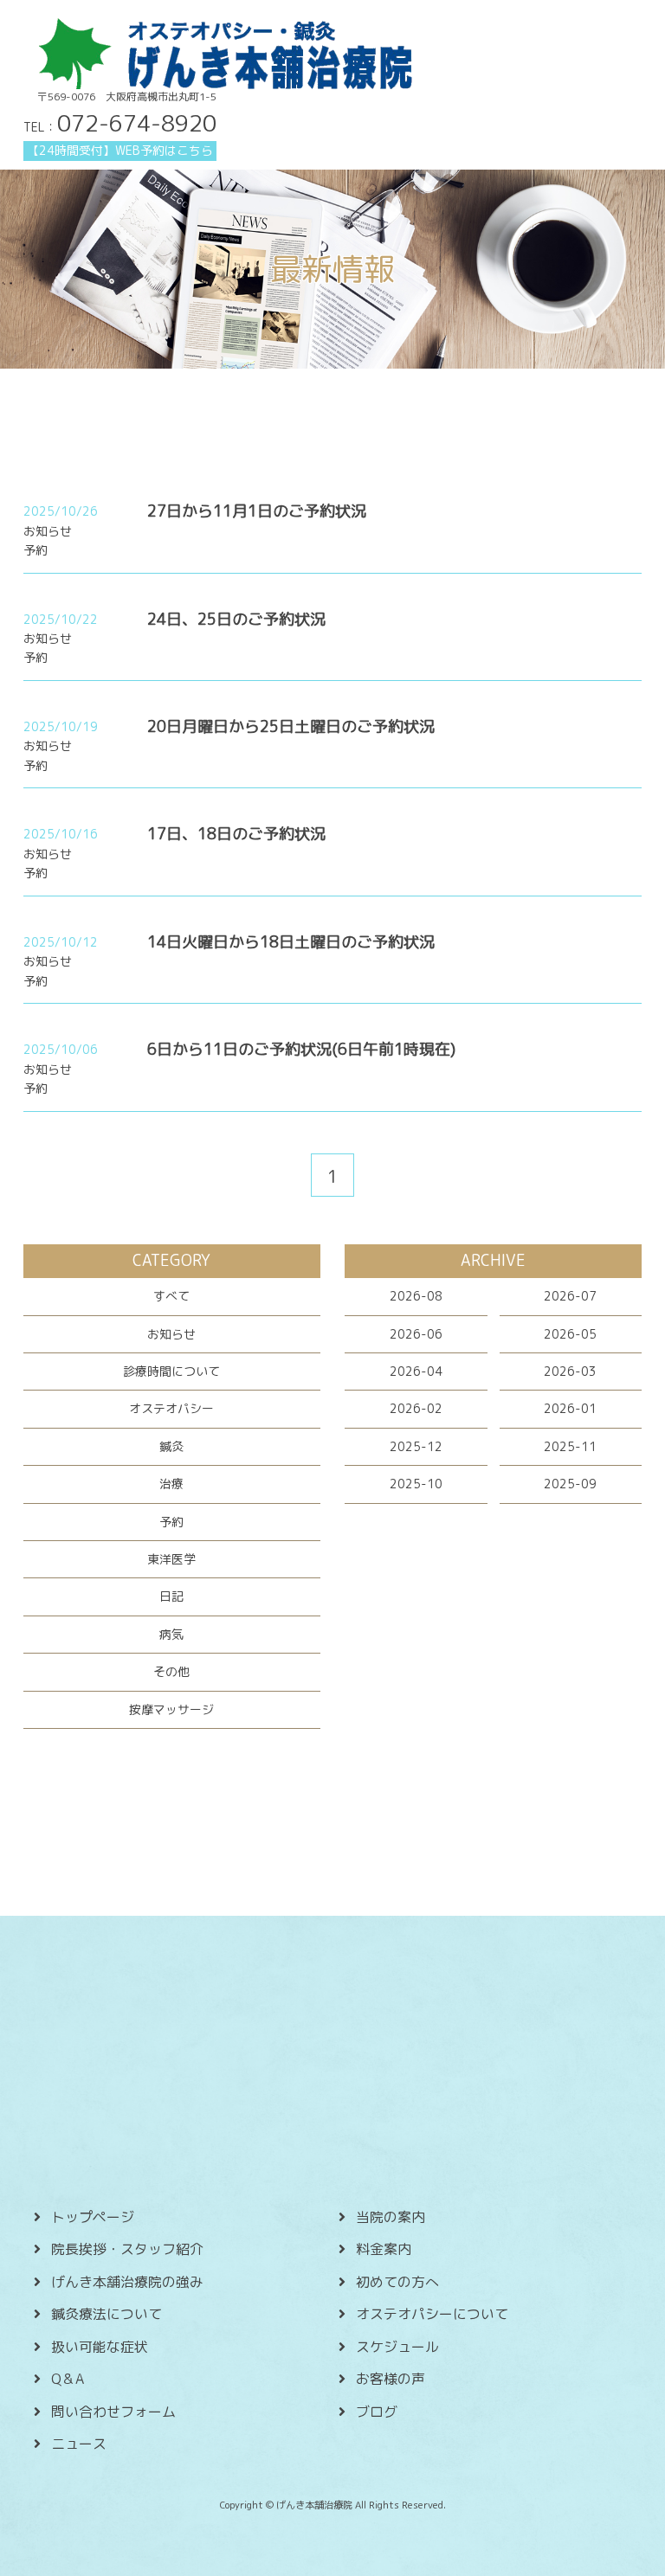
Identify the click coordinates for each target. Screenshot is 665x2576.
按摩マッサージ (171, 1709)
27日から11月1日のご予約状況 (257, 511)
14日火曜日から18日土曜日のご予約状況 (291, 942)
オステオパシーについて (432, 2314)
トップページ (93, 2217)
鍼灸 (171, 1446)
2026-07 (570, 1296)
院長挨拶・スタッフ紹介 (127, 2249)
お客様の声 (391, 2379)
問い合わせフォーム (113, 2412)
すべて (171, 1296)
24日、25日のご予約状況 (236, 619)
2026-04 (416, 1371)
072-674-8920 (137, 123)
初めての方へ (397, 2282)
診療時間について (171, 1371)
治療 (171, 1484)
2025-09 (570, 1484)
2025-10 (416, 1484)
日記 (171, 1596)
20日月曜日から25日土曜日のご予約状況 (291, 726)
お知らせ (171, 1334)
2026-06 (416, 1334)
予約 (171, 1522)
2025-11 (570, 1446)
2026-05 (570, 1334)
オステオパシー (171, 1408)
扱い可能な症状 (100, 2347)
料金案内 (384, 2249)
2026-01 (570, 1408)
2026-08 (416, 1296)
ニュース (79, 2444)
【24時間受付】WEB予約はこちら (120, 150)
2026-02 (416, 1408)
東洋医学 (171, 1559)
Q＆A (68, 2379)
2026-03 (570, 1371)
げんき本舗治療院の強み (127, 2282)
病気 (171, 1634)
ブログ (377, 2412)
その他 (171, 1671)
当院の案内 (391, 2217)
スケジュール (397, 2347)
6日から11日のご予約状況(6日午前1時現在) (301, 1049)
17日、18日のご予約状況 (236, 834)
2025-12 (416, 1446)
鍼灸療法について (107, 2314)
